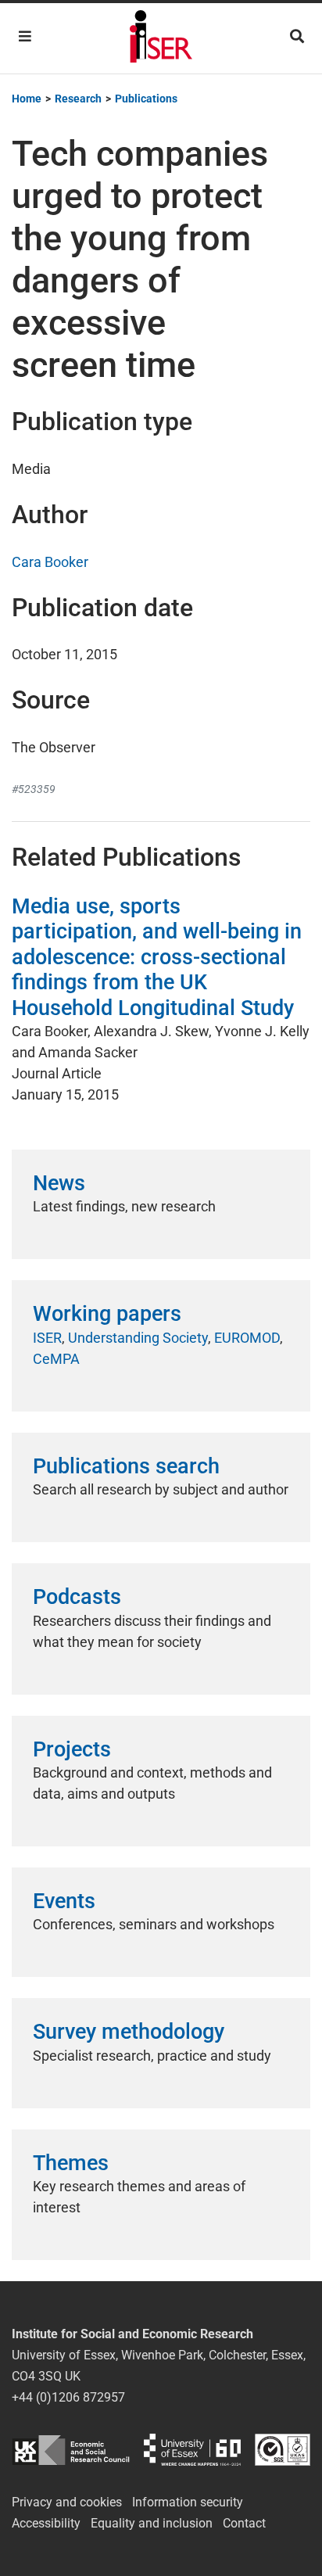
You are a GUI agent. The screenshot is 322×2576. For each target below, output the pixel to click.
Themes (71, 2163)
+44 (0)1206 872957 (68, 2397)
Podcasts (77, 1597)
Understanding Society (138, 1338)
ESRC (71, 2450)
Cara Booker (50, 562)
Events (64, 1901)
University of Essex (192, 2450)
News (59, 1183)
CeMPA (56, 1359)
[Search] (297, 36)
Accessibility (46, 2523)
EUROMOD (247, 1338)
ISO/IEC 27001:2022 (283, 2450)
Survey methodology (129, 2032)
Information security (188, 2502)
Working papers (107, 1314)
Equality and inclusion (152, 2523)
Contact (244, 2523)
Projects (72, 1749)
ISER (47, 1338)
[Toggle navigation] (25, 36)
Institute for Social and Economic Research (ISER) (161, 38)
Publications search (126, 1466)
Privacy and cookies (67, 2502)
